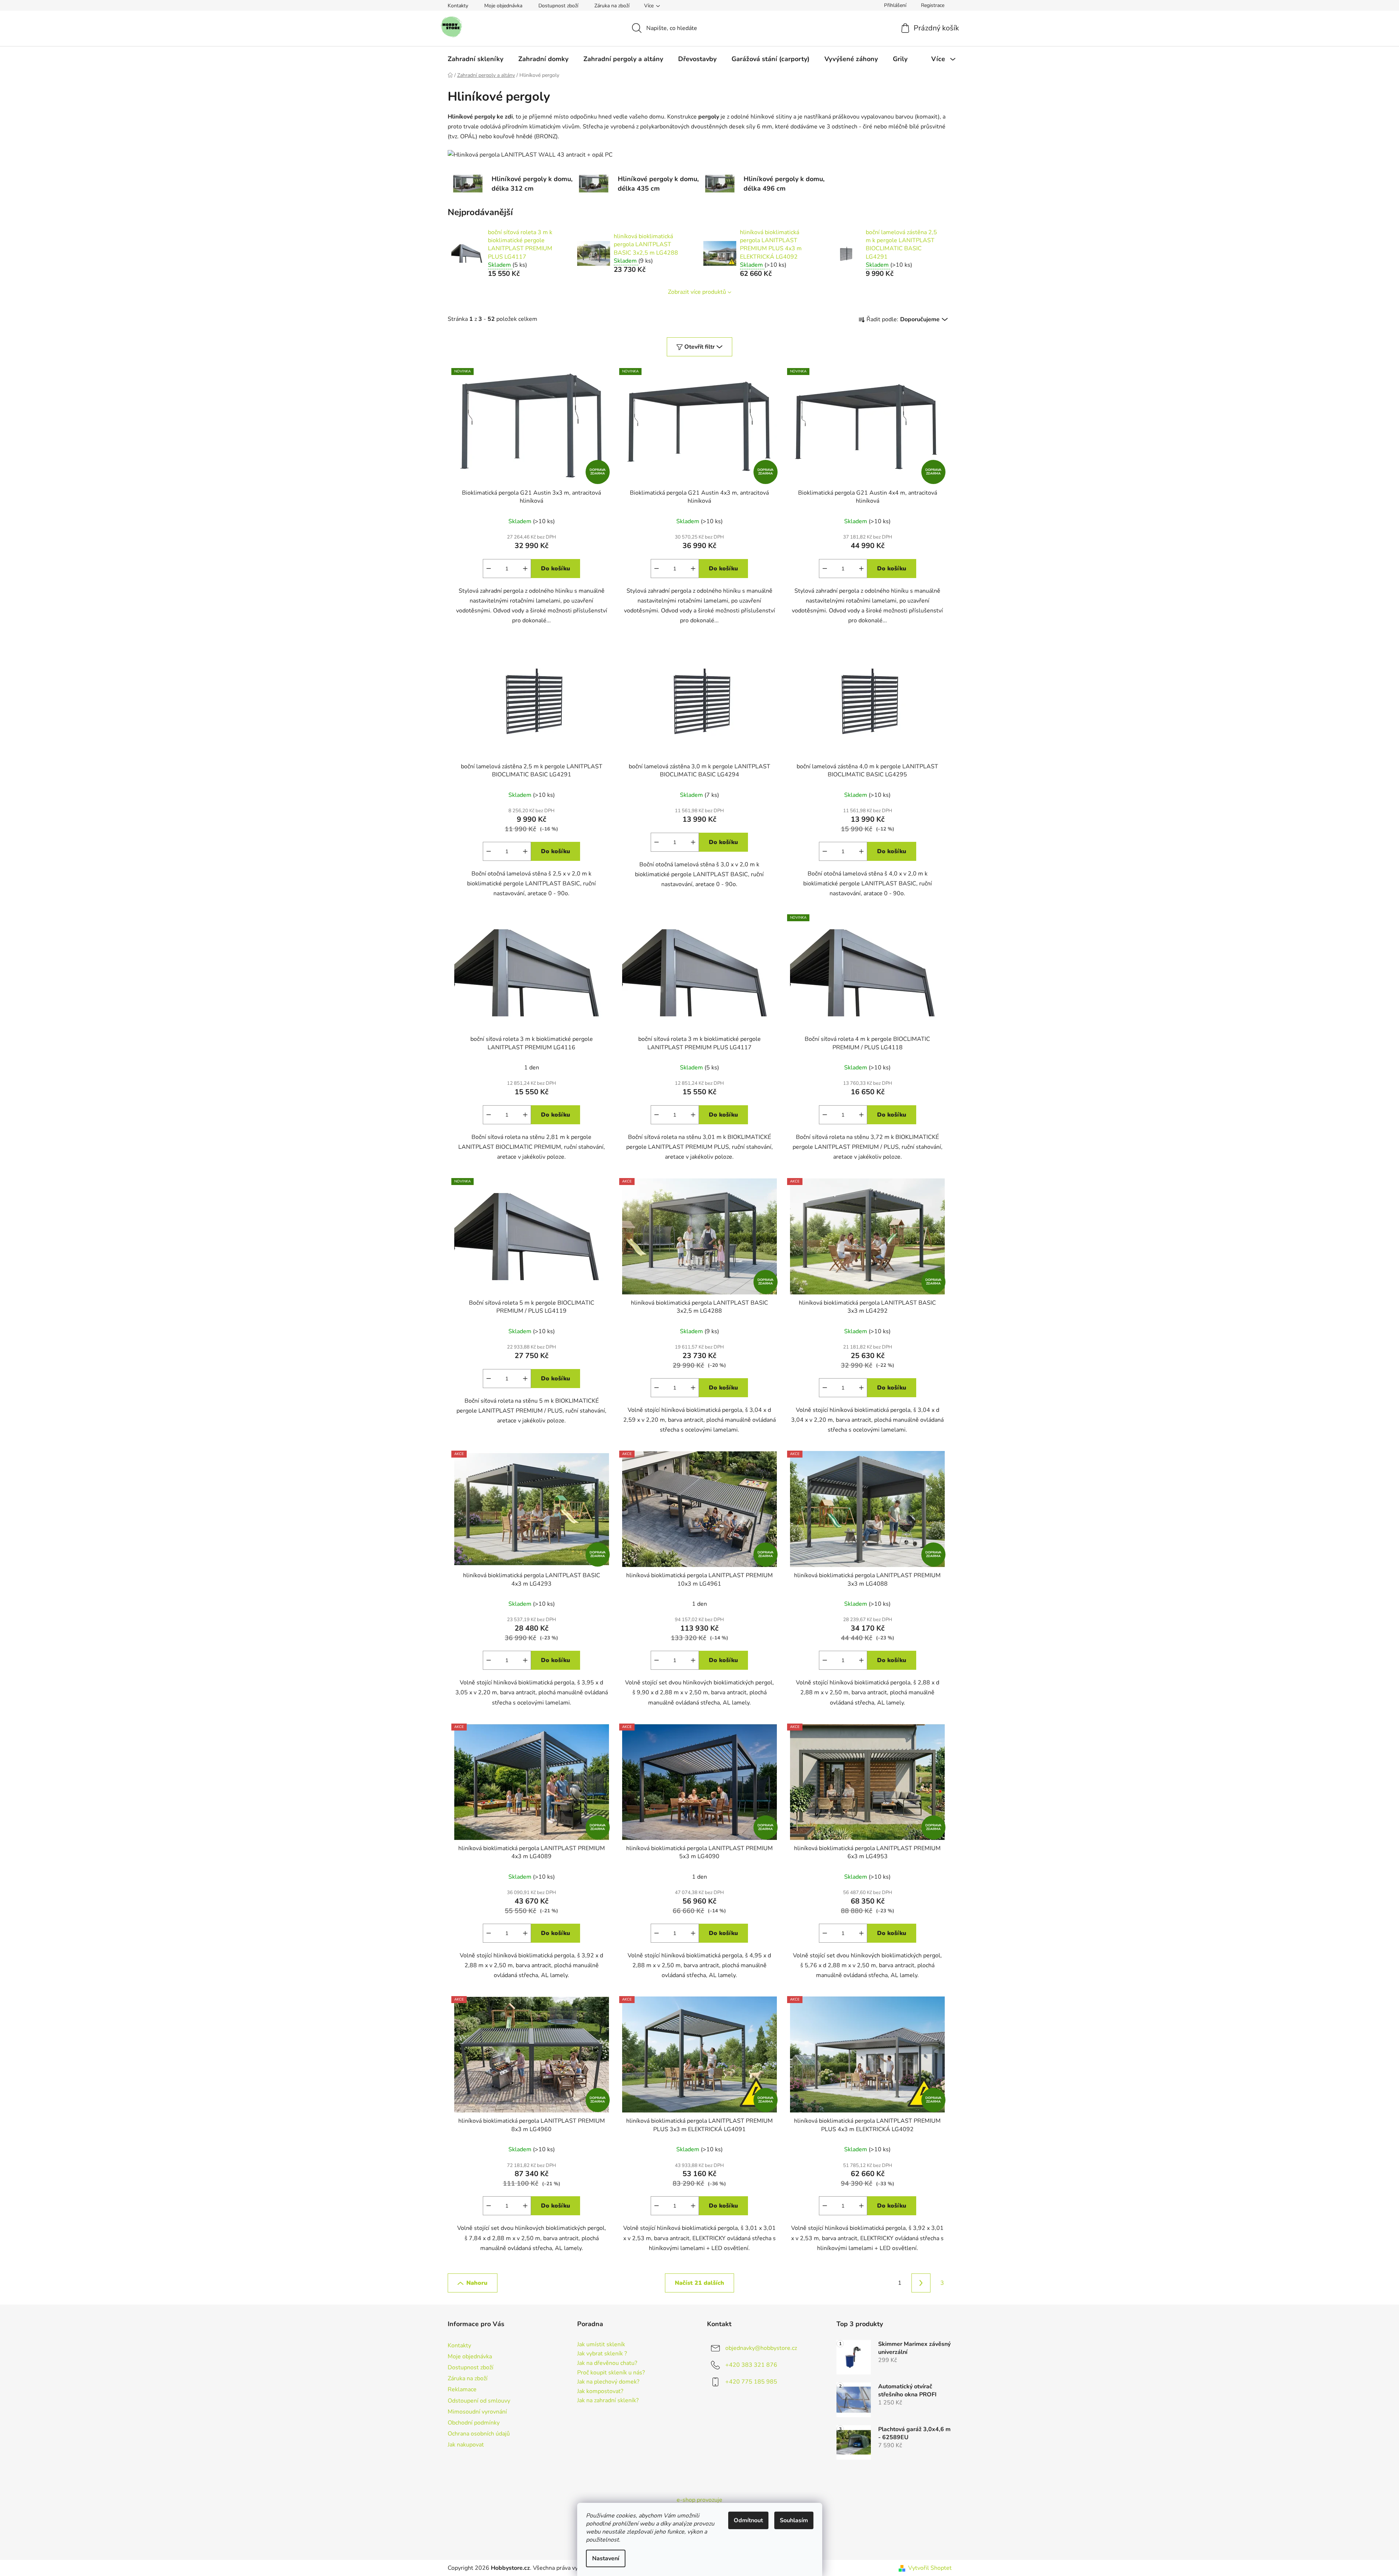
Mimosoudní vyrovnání (477, 2412)
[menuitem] (475, 59)
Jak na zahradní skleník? (608, 2401)
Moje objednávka (503, 6)
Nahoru (477, 2283)
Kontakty (458, 6)
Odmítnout (748, 2520)
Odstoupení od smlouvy (479, 2401)
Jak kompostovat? (600, 2392)
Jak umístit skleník (601, 2345)
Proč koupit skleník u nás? (611, 2373)
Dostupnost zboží (558, 6)
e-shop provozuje (699, 2500)
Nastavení (606, 2558)
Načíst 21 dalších (699, 2283)
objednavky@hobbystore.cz (761, 2348)
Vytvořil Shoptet (930, 2568)
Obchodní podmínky (474, 2423)
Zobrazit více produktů (697, 292)
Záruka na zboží (612, 6)
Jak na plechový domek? (608, 2382)
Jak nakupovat (466, 2445)
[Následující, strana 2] (921, 2283)
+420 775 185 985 (751, 2382)
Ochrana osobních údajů (479, 2434)
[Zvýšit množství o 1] (525, 569)
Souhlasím (794, 2520)
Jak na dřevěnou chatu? (607, 2363)
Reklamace (462, 2389)
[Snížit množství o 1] (489, 569)
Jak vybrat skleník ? (602, 2354)
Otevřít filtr (699, 347)
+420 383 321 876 (751, 2365)
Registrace (933, 5)
